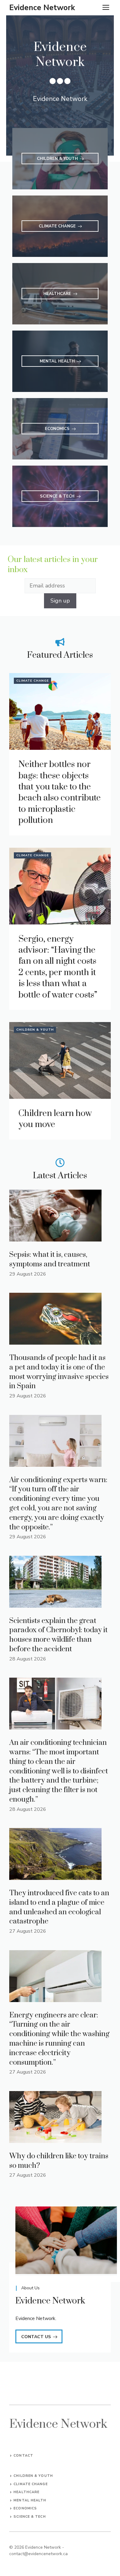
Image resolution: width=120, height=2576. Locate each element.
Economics (25, 2508)
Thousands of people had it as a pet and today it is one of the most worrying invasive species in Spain (59, 1372)
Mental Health (30, 2500)
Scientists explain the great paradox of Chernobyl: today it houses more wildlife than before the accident (58, 1635)
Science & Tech (30, 2517)
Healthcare (26, 2492)
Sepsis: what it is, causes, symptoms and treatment (50, 1259)
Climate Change (33, 681)
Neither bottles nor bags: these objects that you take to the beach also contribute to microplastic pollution (60, 792)
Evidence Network (42, 8)
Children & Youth (35, 1030)
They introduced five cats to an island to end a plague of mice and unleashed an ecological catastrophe (59, 1907)
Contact (23, 2456)
